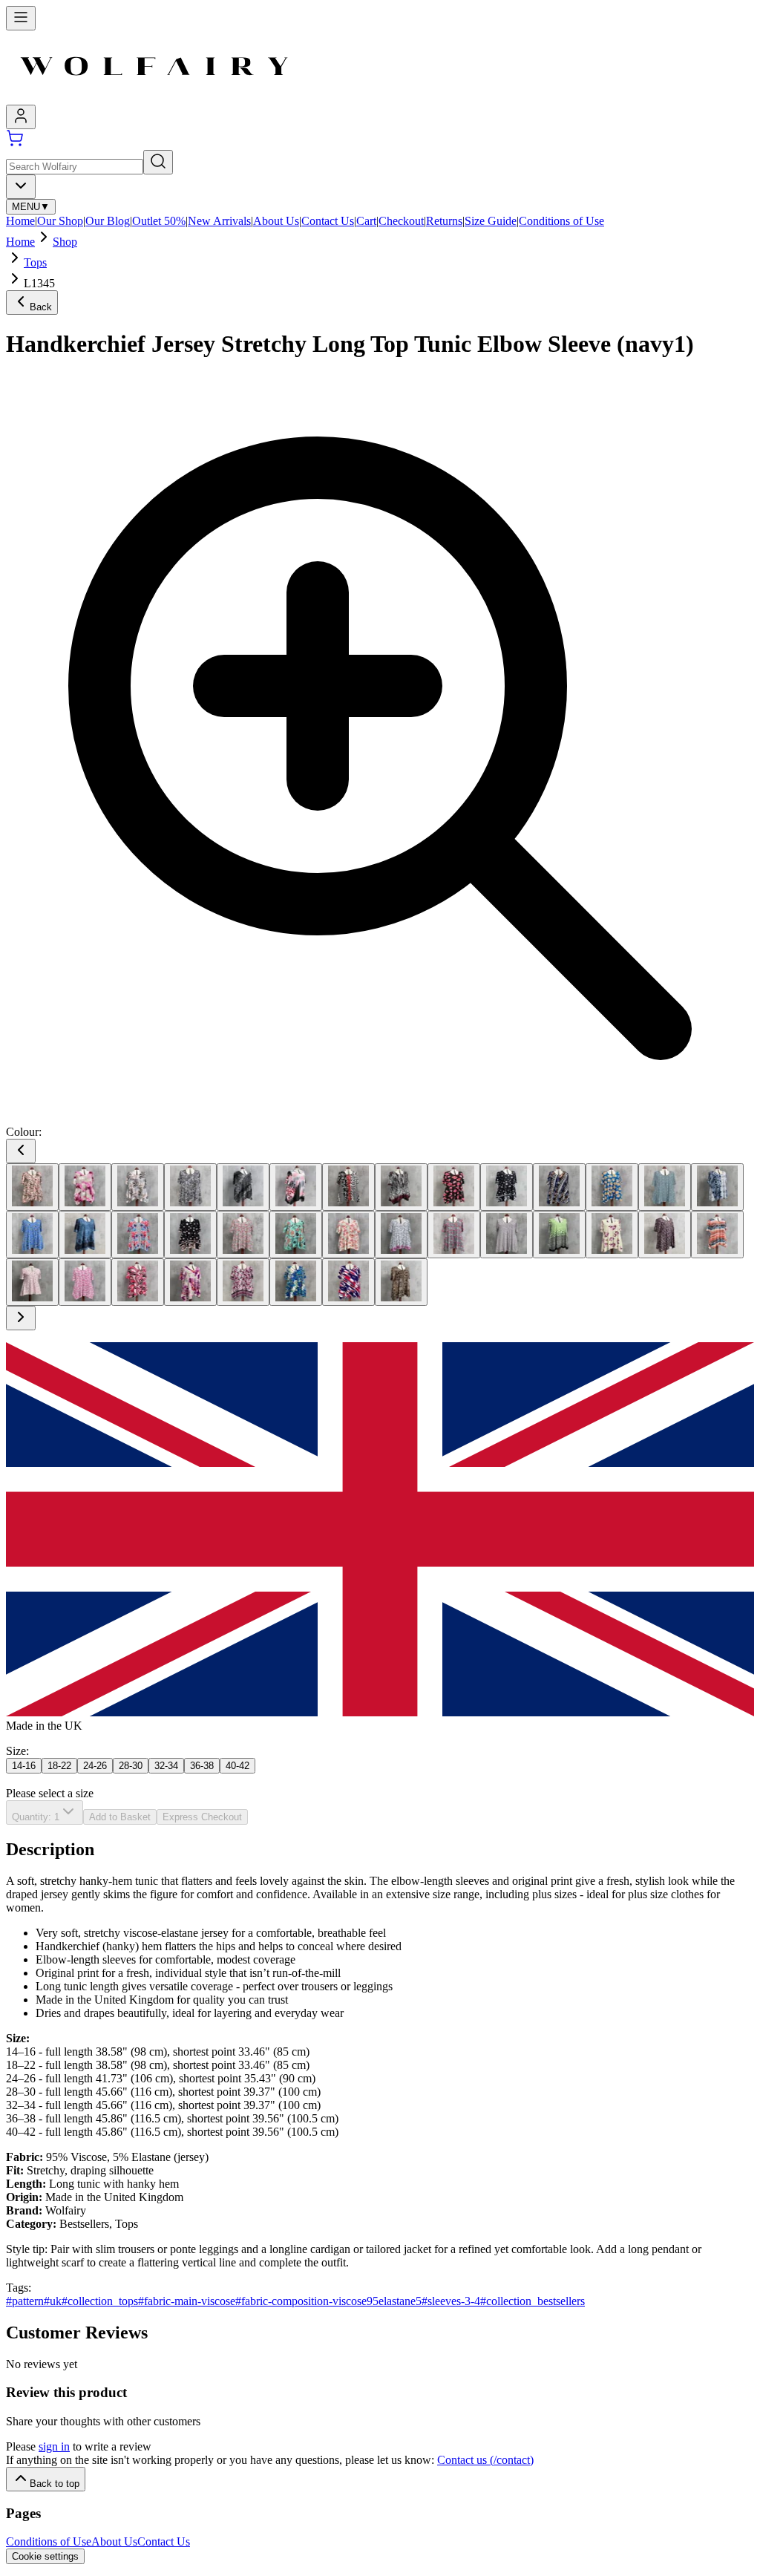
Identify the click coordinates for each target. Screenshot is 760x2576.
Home (20, 221)
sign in (54, 2446)
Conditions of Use (561, 221)
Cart (366, 221)
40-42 (237, 1766)
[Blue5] (32, 1235)
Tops (35, 262)
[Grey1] (507, 1235)
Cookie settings (45, 2556)
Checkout (401, 221)
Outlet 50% (159, 221)
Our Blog (108, 221)
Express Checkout (202, 1817)
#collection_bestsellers (533, 2301)
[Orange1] (717, 1235)
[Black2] (243, 1187)
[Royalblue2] (348, 1282)
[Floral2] (296, 1235)
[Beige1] (32, 1187)
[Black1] (190, 1187)
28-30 (131, 1766)
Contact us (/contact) (485, 2460)
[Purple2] (243, 1282)
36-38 (202, 1766)
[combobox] (21, 187)
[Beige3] (138, 1187)
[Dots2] (190, 1235)
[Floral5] (454, 1235)
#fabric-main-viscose (187, 2301)
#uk (53, 2301)
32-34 (166, 1766)
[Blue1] (559, 1187)
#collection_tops (100, 2301)
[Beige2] (85, 1187)
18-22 (59, 1766)
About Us (276, 221)
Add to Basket (120, 1817)
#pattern (25, 2301)
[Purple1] (190, 1282)
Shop (65, 242)
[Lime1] (559, 1235)
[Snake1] (401, 1282)
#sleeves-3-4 (451, 2301)
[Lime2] (612, 1235)
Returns (444, 221)
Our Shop (60, 221)
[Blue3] (665, 1187)
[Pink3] (138, 1282)
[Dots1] (138, 1235)
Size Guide (491, 221)
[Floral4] (401, 1235)
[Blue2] (612, 1187)
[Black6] (454, 1187)
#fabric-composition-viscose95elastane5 (328, 2301)
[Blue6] (85, 1235)
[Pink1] (32, 1282)
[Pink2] (85, 1282)
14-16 (24, 1766)
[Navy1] (665, 1235)
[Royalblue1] (296, 1282)
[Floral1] (243, 1235)
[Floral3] (348, 1235)
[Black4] (348, 1187)
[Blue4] (717, 1187)
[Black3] (296, 1187)
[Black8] (507, 1187)
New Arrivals (219, 221)
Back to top (55, 2484)
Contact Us (328, 221)
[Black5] (401, 1187)
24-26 (95, 1766)
